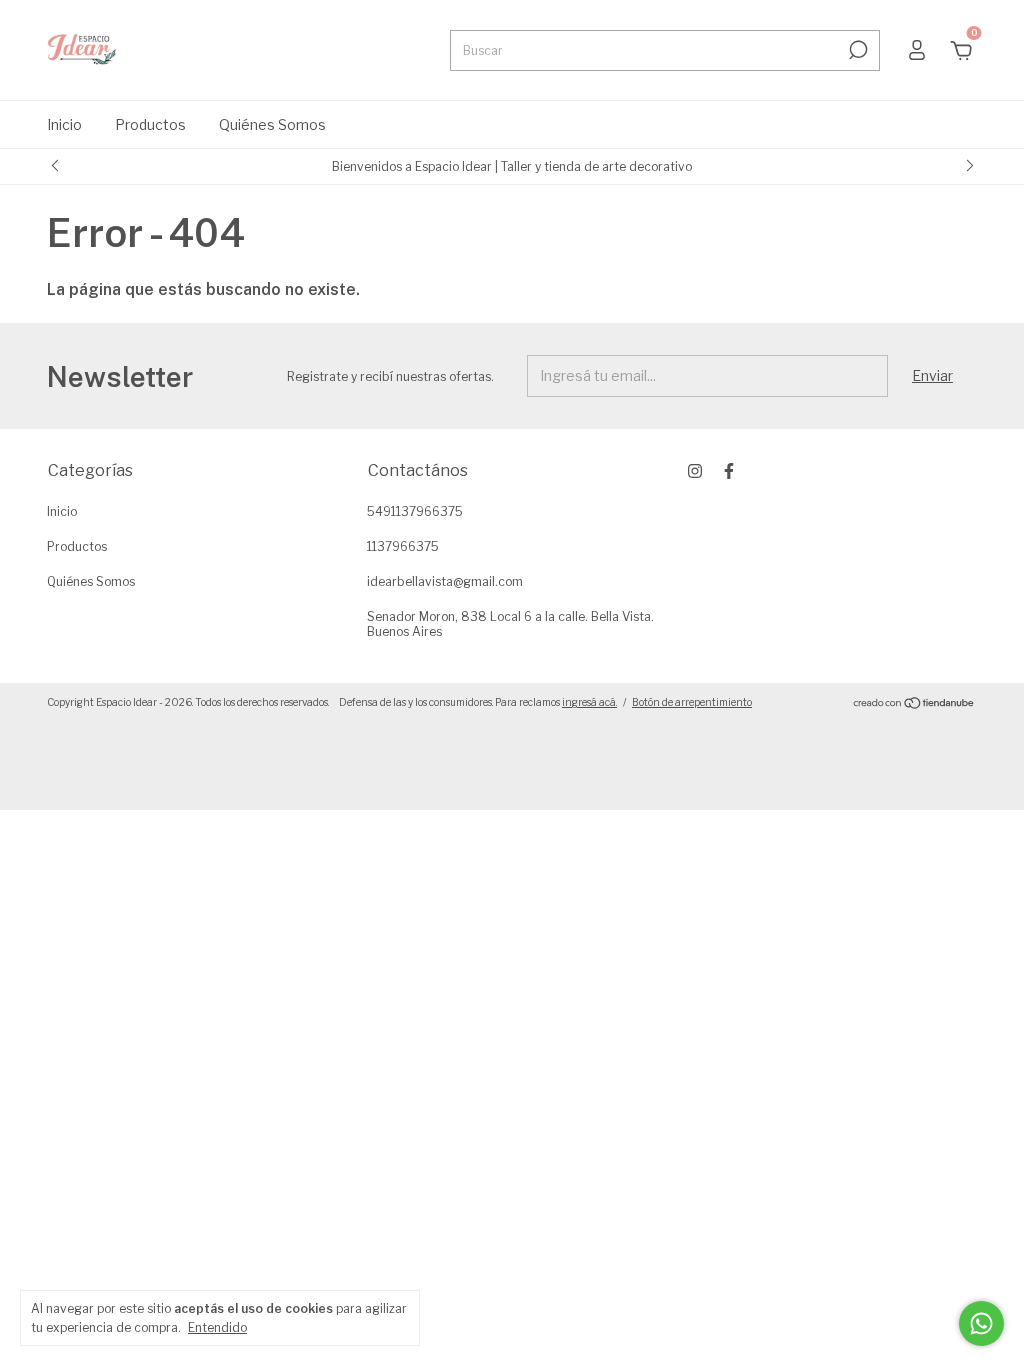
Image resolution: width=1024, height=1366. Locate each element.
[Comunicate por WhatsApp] (981, 1323)
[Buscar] (856, 50)
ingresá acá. (589, 702)
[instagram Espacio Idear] (695, 471)
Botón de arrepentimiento (692, 702)
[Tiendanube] (914, 704)
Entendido (217, 1327)
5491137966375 (415, 511)
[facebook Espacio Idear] (729, 471)
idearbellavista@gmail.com (445, 581)
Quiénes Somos (272, 124)
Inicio (64, 124)
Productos (150, 124)
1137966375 (403, 546)
